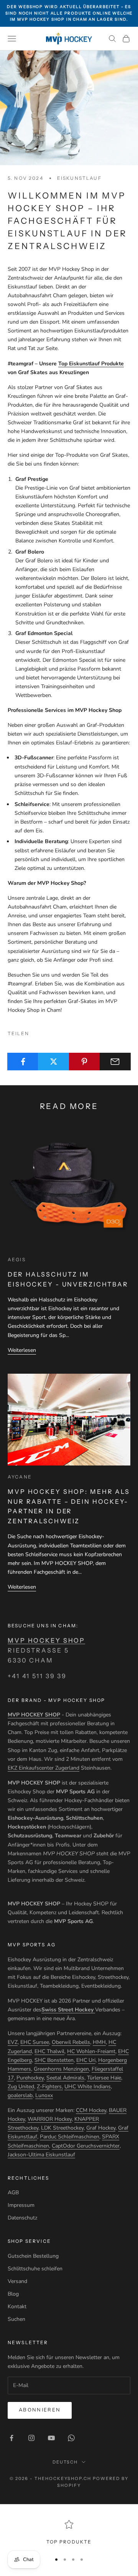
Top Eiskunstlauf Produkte (91, 364)
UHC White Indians (88, 2087)
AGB (13, 2193)
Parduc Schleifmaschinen (70, 2137)
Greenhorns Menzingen (61, 2069)
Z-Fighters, (50, 2087)
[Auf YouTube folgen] (51, 2438)
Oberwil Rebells (71, 2042)
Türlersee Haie (104, 2078)
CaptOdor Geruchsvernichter (86, 2146)
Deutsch (65, 2462)
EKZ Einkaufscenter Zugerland (44, 1768)
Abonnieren (40, 2410)
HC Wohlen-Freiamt (91, 2051)
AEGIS (17, 1260)
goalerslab (20, 2095)
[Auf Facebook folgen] (11, 2438)
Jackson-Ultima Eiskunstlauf (41, 2155)
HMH (99, 2042)
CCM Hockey (91, 2110)
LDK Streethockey (62, 2128)
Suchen (16, 2319)
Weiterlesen (22, 1350)
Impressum (21, 2205)
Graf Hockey (101, 2128)
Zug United (21, 2087)
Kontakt (17, 2307)
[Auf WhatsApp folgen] (71, 2438)
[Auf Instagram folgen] (31, 2438)
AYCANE (20, 1477)
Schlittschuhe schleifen (35, 2269)
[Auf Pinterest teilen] (85, 1062)
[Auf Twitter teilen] (53, 1062)
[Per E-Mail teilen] (115, 1062)
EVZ (13, 2042)
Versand (17, 2281)
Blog (13, 2294)
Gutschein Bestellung (33, 2256)
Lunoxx (44, 2095)
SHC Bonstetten (54, 2060)
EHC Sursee (35, 2042)
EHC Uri (86, 2060)
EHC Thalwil (49, 2051)
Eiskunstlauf (79, 178)
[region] (69, 2533)
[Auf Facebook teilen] (23, 1062)
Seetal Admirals (65, 2078)
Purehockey (30, 2078)
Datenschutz (22, 2218)
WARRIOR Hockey (50, 2119)
